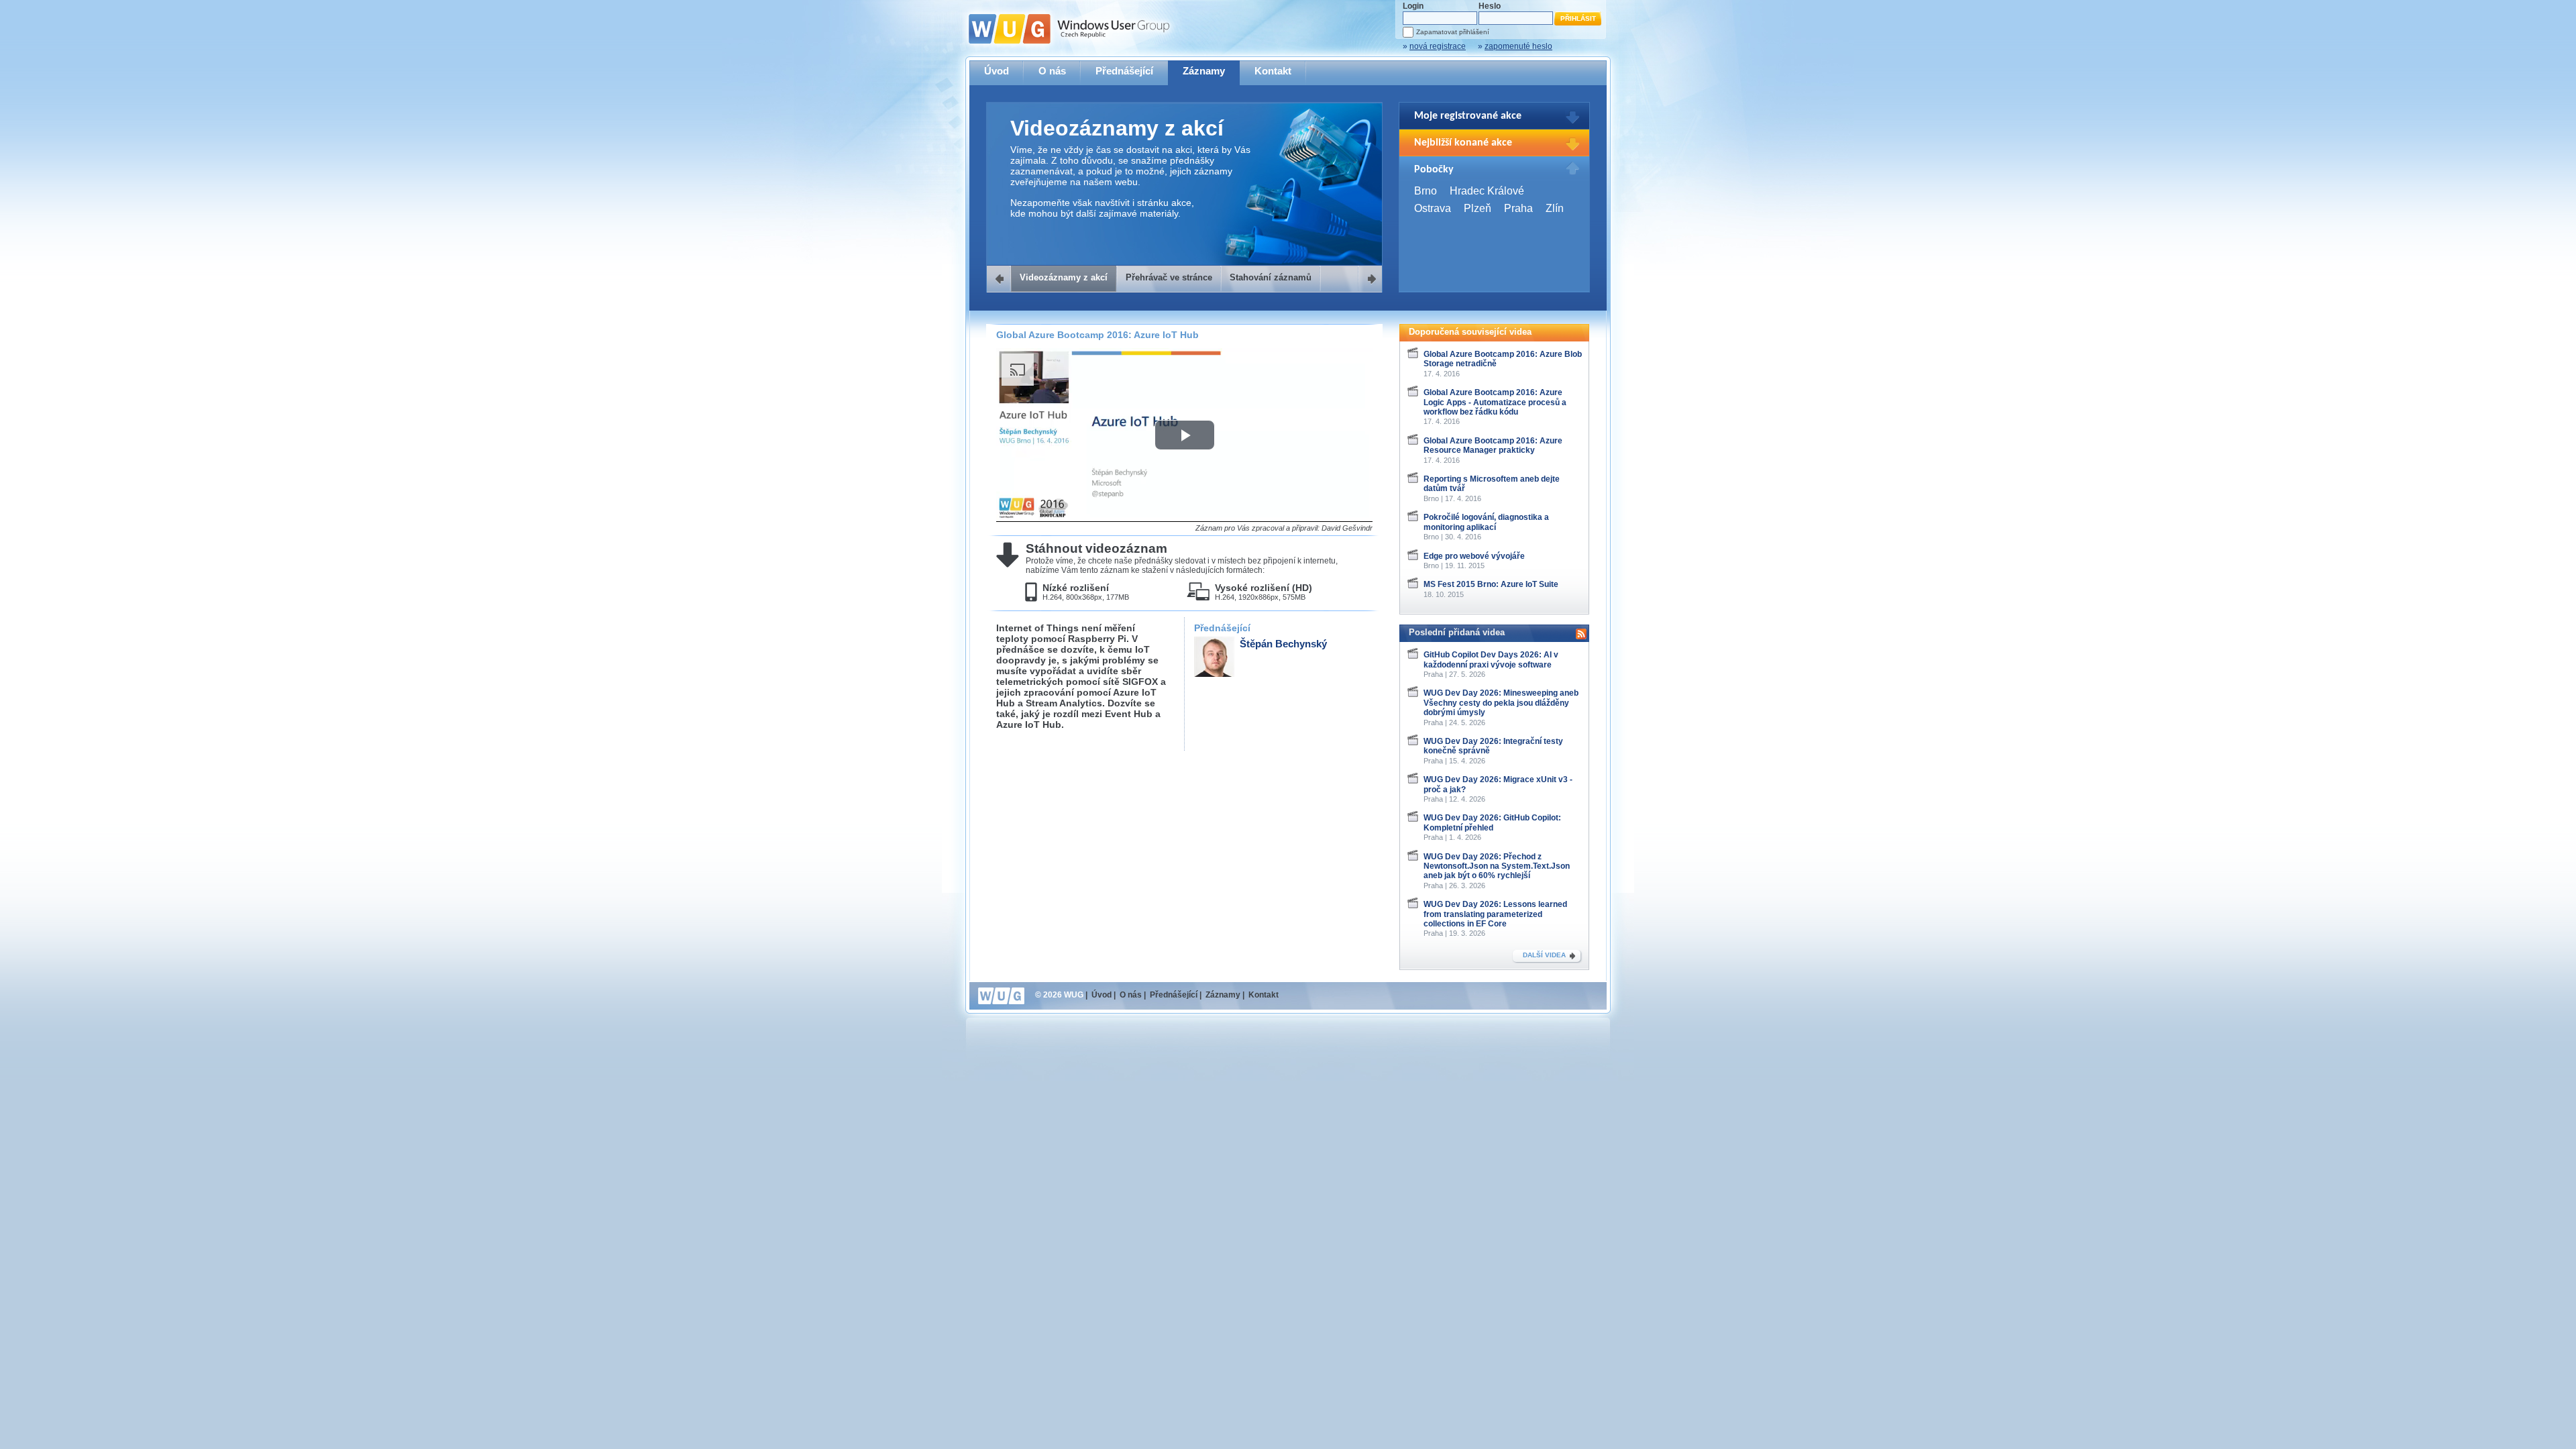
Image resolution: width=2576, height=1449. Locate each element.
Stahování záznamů (1271, 277)
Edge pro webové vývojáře (1474, 556)
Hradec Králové (1487, 191)
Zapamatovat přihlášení (1453, 32)
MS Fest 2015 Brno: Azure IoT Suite (1491, 584)
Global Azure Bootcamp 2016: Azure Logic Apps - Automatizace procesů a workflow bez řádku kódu (1495, 402)
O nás (1052, 71)
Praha (1518, 208)
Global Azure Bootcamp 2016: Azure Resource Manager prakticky (1493, 445)
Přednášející (1124, 71)
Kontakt (1273, 71)
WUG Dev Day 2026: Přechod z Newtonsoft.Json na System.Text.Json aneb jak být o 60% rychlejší (1497, 866)
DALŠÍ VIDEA (1544, 955)
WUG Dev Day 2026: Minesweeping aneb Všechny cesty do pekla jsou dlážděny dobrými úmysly (1501, 703)
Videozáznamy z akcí (1064, 277)
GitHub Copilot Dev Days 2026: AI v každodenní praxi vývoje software (1491, 659)
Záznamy (1204, 71)
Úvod (997, 71)
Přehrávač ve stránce (1169, 277)
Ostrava (1433, 208)
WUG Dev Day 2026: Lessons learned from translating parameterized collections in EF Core (1495, 914)
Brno (1426, 191)
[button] (1185, 435)
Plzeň (1478, 208)
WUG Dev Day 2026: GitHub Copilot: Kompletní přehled (1492, 822)
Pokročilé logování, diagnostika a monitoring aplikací (1486, 522)
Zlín (1555, 208)
